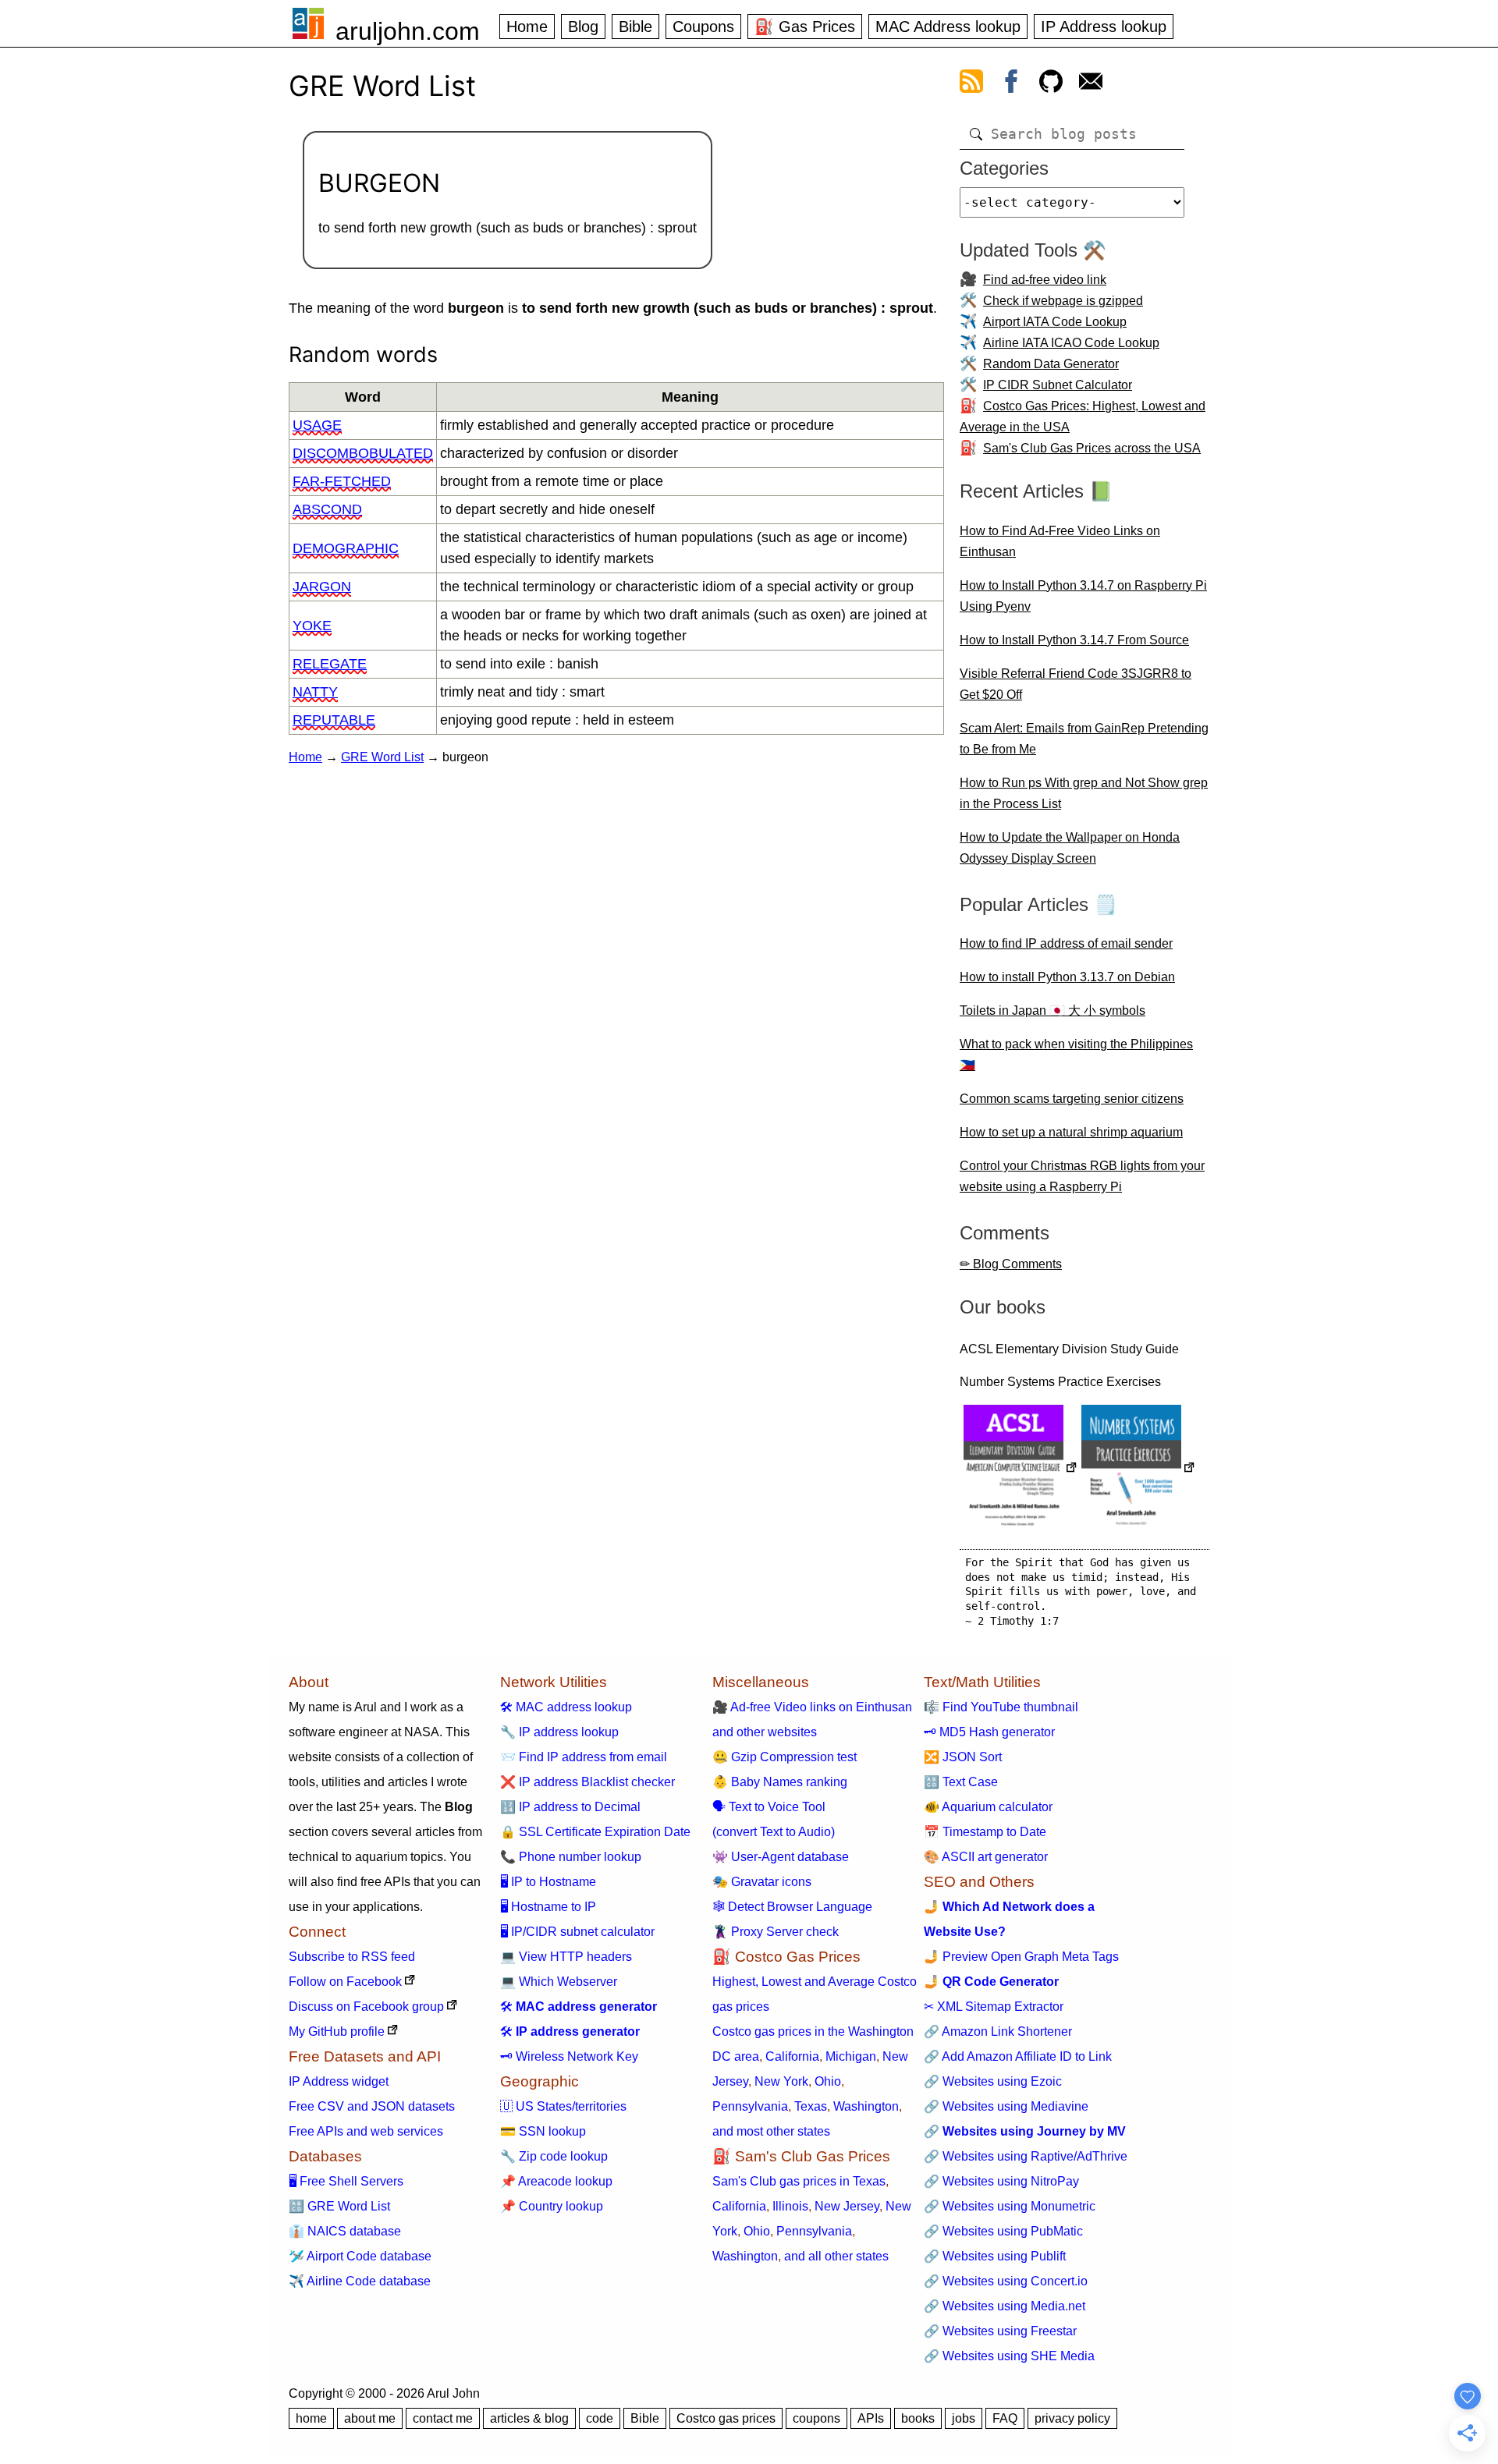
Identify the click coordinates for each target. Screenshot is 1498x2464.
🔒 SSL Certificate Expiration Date (595, 1832)
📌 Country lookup (552, 2206)
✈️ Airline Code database (360, 2281)
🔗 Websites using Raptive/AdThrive (1026, 2156)
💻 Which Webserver (559, 1982)
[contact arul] (1091, 84)
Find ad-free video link (1045, 280)
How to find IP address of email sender (1066, 943)
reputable (334, 720)
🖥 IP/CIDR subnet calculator (577, 1932)
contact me (443, 2418)
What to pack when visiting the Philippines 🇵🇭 (1076, 1055)
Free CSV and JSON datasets (372, 2106)
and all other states (836, 2256)
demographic (346, 548)
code (600, 2418)
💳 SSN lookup (543, 2131)
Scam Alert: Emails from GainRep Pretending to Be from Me (1084, 739)
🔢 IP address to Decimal (570, 1807)
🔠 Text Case (961, 1782)
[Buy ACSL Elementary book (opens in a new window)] (1021, 1469)
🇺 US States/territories (563, 2106)
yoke (312, 626)
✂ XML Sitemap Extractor (994, 2007)
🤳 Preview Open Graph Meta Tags (1021, 1957)
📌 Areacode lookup (556, 2181)
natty (315, 692)
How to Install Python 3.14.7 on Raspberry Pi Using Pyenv (1083, 596)
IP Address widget (339, 2081)
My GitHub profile (337, 2031)
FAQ (1005, 2418)
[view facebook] (1011, 84)
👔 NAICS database (345, 2231)
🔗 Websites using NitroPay (1001, 2181)
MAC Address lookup (948, 27)
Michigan (851, 2056)
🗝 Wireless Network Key (569, 2056)
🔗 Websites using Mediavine (1006, 2106)
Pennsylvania (750, 2106)
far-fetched (342, 481)
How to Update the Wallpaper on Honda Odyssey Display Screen (1070, 848)
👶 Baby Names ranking (780, 1782)
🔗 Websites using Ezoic (993, 2081)
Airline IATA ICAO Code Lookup (1071, 343)
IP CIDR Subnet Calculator (1058, 385)
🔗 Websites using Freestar (1000, 2331)
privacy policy (1072, 2418)
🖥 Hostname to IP (548, 1907)
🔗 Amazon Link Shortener (998, 2031)
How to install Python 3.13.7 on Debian (1067, 977)
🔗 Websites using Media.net (1005, 2306)
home (311, 2418)
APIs (871, 2418)
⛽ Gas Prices (805, 27)
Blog (583, 27)
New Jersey (847, 2206)
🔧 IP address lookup (559, 1732)
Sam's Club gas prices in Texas (799, 2181)
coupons (816, 2418)
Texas (811, 2106)
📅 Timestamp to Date (985, 1832)
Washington (866, 2106)
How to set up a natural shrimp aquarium (1071, 1132)
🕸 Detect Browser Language (792, 1907)
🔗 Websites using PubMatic (1003, 2231)
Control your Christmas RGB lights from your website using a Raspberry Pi (1082, 1176)
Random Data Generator (1051, 364)
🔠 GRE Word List (339, 2206)
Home (527, 27)
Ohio (828, 2081)
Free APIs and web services (366, 2131)
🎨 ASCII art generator (986, 1857)
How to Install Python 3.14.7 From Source (1074, 640)
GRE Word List (382, 757)
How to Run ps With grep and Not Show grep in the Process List (1084, 793)
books (918, 2418)
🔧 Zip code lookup (554, 2156)
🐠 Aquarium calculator (988, 1807)
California (792, 2056)
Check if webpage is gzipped (1063, 301)
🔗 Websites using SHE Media (1009, 2356)
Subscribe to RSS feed (352, 1957)
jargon (322, 587)
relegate (330, 664)
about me (370, 2418)
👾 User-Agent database (781, 1857)
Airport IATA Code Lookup (1055, 322)
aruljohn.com (408, 31)
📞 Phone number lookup (571, 1857)
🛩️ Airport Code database (360, 2256)
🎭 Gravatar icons (762, 1882)
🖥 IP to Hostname (548, 1882)
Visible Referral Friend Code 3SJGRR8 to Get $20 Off (1076, 684)
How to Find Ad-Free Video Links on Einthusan (1060, 541)
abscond (327, 509)
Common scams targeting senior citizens (1072, 1099)
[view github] (1051, 84)
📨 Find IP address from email (584, 1757)
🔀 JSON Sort (963, 1757)
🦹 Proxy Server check (776, 1932)
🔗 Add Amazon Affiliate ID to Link (1018, 2056)
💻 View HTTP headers (566, 1957)
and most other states (771, 2131)
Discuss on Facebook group (366, 2007)
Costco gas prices (726, 2418)
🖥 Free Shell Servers (346, 2181)
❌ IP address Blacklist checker (587, 1782)
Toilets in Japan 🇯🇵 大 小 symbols (1053, 1010)
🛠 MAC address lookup (566, 1707)
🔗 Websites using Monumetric (1010, 2206)
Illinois (790, 2206)
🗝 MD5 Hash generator (989, 1732)
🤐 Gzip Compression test (784, 1757)
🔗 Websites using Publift (995, 2256)
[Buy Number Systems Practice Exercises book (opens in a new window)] (1138, 1469)
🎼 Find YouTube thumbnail (1001, 1707)
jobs (964, 2418)
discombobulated (363, 453)
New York (781, 2081)
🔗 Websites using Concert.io (1006, 2281)
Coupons (703, 27)
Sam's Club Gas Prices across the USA (1092, 448)
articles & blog (529, 2418)
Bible (635, 27)
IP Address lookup (1104, 27)
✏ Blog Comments (1011, 1264)
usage (317, 425)
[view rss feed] (971, 84)
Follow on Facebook (345, 1982)
